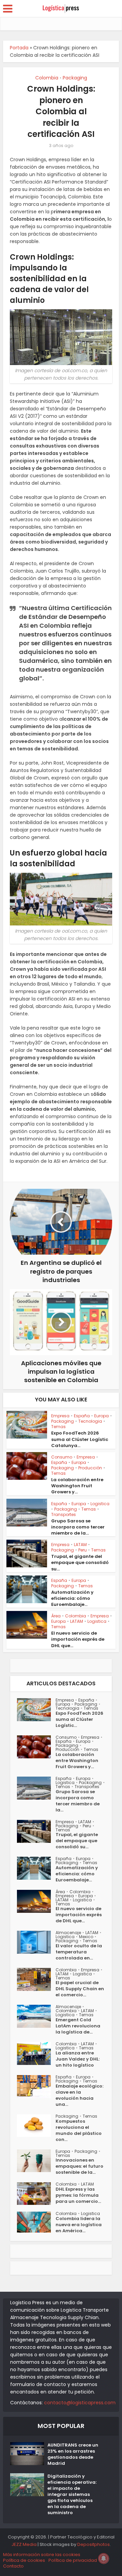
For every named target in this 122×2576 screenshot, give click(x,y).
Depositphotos (94, 2544)
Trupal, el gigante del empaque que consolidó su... (80, 1562)
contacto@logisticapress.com (80, 2403)
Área (56, 1616)
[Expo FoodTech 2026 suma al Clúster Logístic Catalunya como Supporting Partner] (36, 1710)
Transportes (64, 1514)
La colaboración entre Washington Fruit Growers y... (77, 1486)
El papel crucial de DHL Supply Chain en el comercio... (80, 1989)
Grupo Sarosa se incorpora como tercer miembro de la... (78, 1527)
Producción (90, 1468)
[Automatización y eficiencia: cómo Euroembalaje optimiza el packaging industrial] (36, 1868)
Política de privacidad (73, 2560)
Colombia (47, 78)
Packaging (75, 78)
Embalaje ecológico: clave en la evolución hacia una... (79, 2095)
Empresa (60, 1416)
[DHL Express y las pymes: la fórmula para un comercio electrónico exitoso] (36, 2194)
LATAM (80, 1545)
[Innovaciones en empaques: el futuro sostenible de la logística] (36, 2161)
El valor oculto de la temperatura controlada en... (79, 1952)
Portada (19, 48)
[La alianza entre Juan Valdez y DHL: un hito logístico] (36, 2053)
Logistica (100, 1504)
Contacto (13, 2566)
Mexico (86, 1937)
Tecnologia (90, 1421)
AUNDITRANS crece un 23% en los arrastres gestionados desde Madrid (73, 2454)
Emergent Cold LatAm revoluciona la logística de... (78, 2026)
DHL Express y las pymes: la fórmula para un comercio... (78, 2195)
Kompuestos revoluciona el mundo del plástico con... (79, 2130)
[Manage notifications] (104, 2558)
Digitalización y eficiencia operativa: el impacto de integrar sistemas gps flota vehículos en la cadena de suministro (72, 2495)
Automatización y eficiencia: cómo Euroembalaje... (72, 1598)
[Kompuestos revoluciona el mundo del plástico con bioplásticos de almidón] (36, 2126)
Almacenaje (68, 1933)
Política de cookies (24, 2560)
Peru (83, 1550)
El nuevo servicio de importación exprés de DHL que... (78, 1639)
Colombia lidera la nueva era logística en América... (79, 2225)
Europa (101, 1416)
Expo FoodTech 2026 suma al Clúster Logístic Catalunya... (80, 1439)
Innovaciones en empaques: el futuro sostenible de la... (79, 2166)
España (82, 1416)
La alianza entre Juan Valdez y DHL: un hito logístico (78, 2059)
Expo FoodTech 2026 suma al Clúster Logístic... (79, 1719)
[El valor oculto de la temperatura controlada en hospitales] (36, 1942)
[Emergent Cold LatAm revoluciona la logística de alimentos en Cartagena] (36, 2016)
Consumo (62, 1457)
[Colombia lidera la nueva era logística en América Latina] (36, 2222)
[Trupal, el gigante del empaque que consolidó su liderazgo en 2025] (36, 1831)
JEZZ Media (25, 2544)
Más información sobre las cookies (42, 2555)
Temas (58, 1427)
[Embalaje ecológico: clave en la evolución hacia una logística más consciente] (36, 2087)
